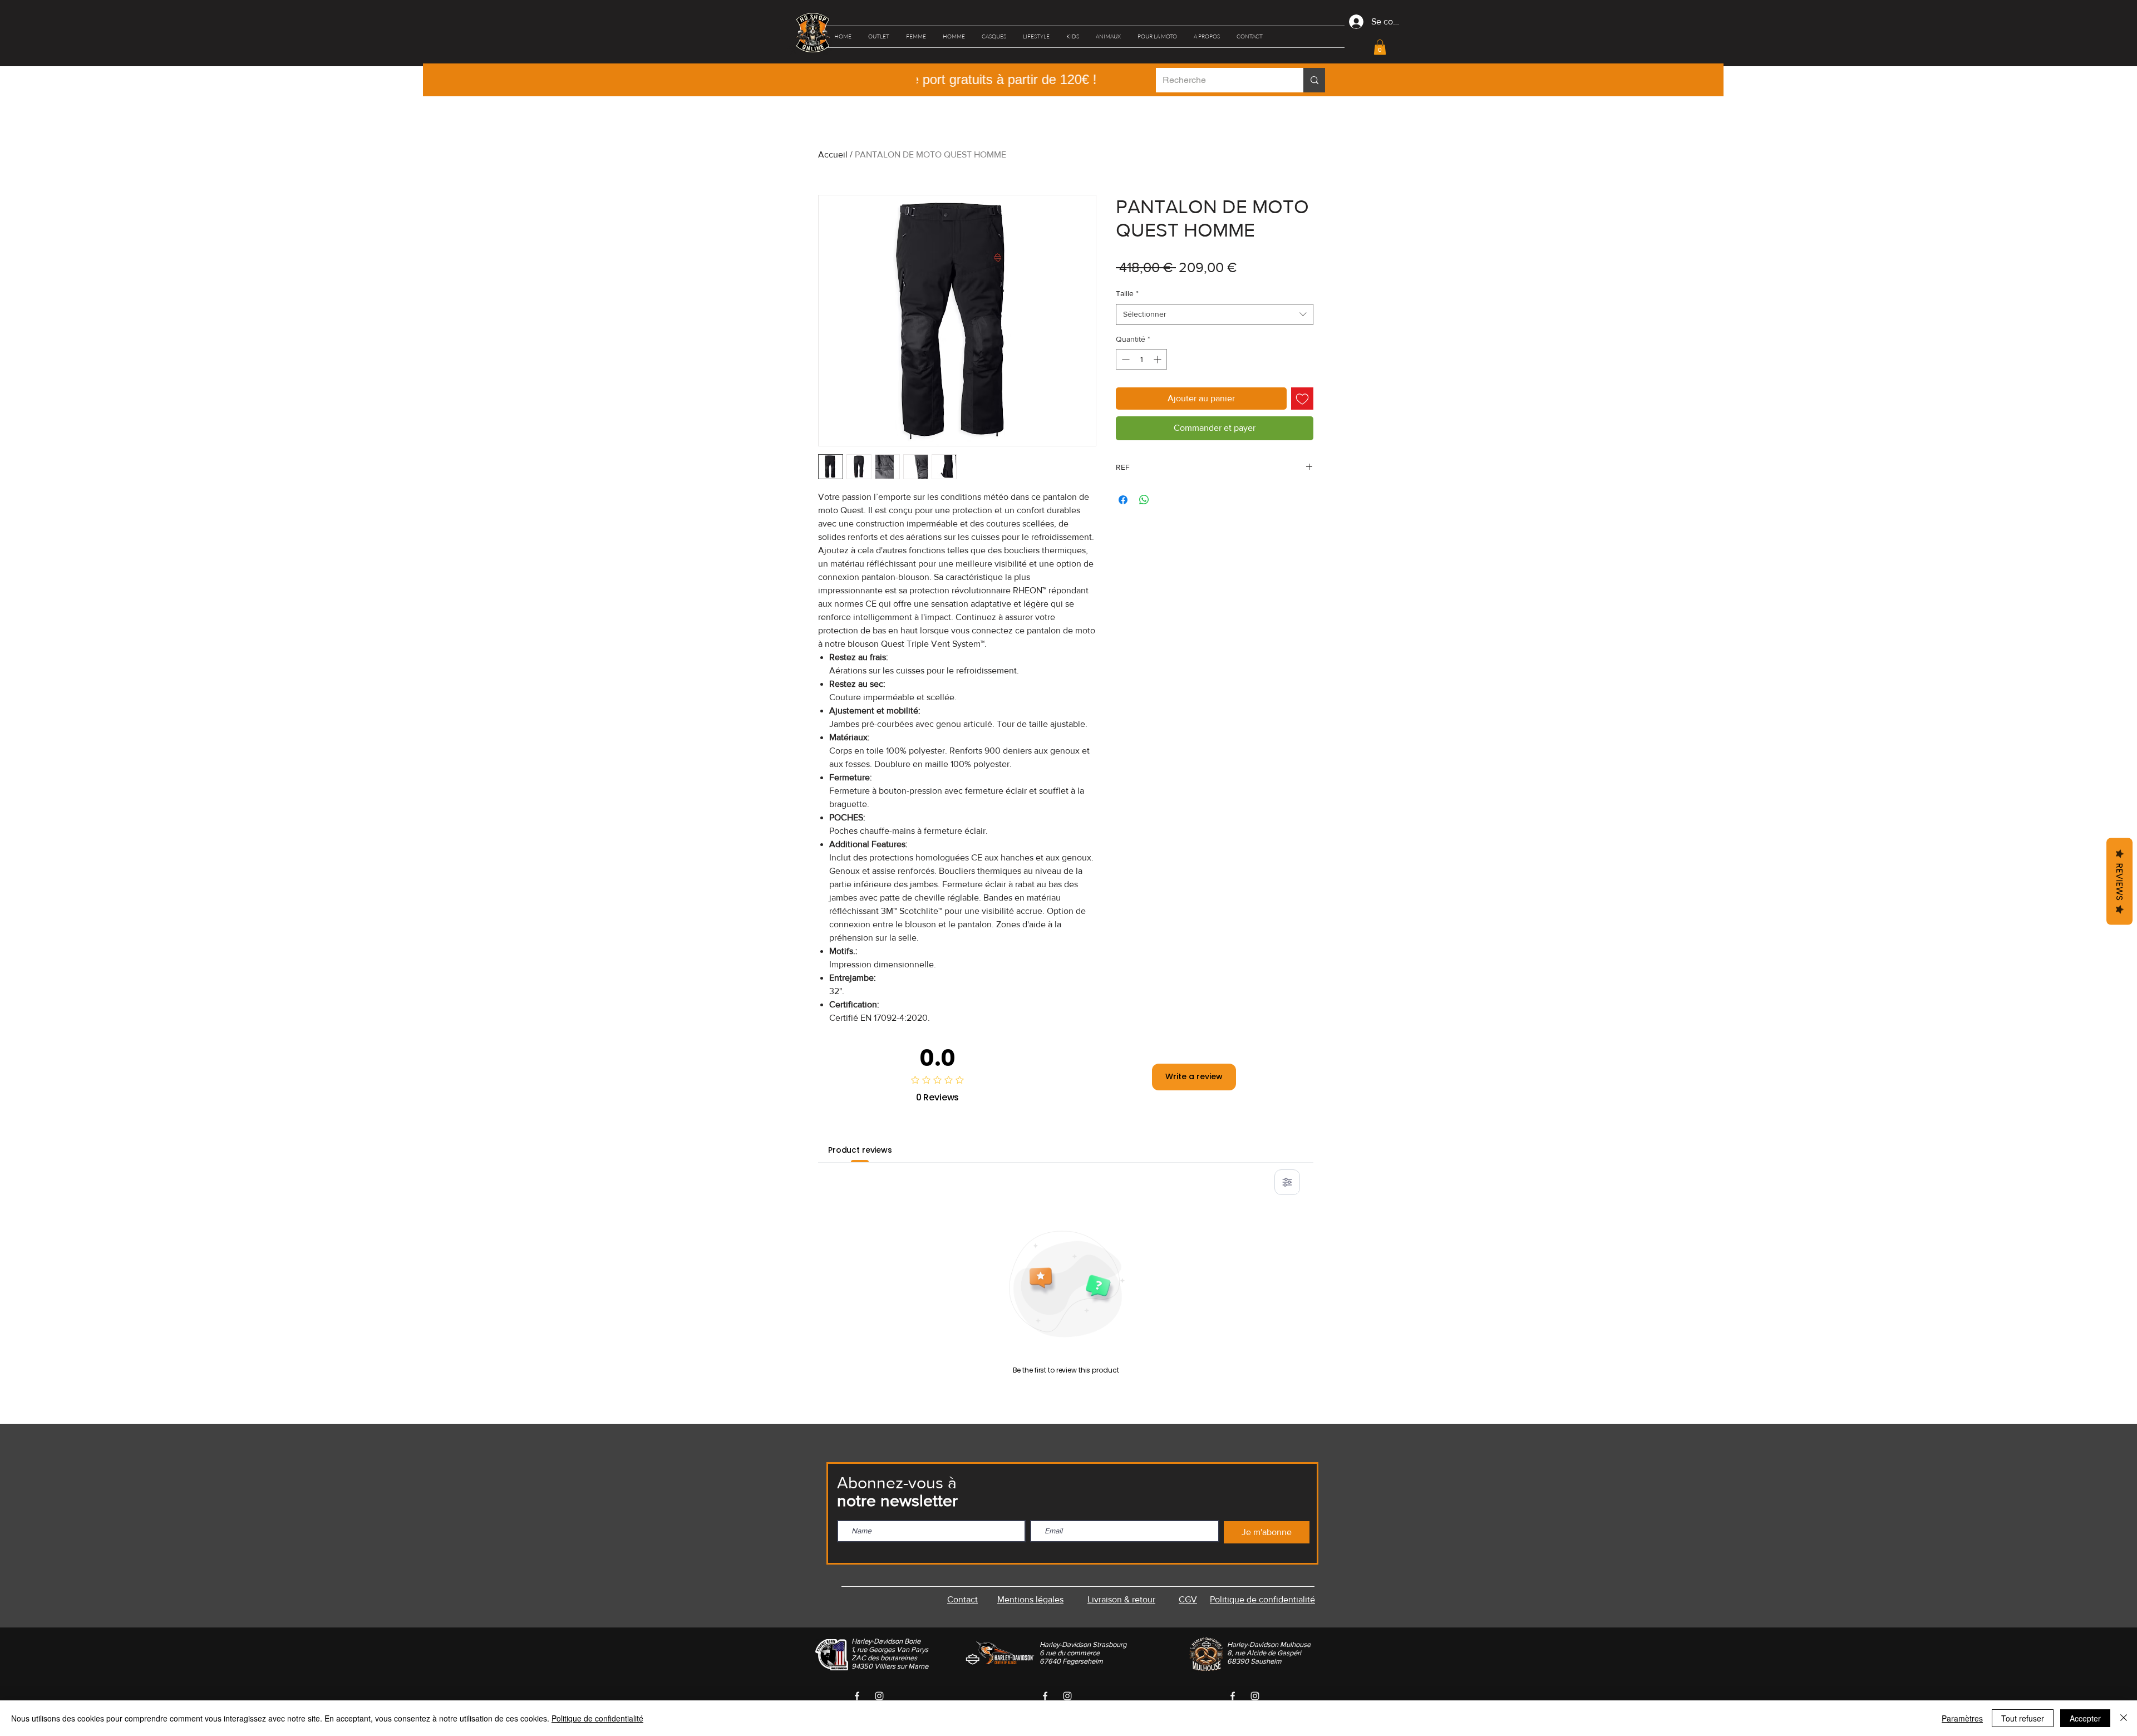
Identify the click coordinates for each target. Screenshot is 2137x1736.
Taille (1127, 293)
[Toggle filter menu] (1287, 1182)
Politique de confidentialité (597, 1718)
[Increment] (1158, 359)
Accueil (833, 154)
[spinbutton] (1141, 359)
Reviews (2119, 881)
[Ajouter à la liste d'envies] (1302, 399)
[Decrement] (1124, 359)
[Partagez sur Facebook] (1123, 500)
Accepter (2085, 1718)
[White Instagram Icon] (879, 1696)
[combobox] (1215, 314)
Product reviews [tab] (860, 1150)
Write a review (1194, 1076)
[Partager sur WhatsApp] (1144, 500)
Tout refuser (2023, 1718)
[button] (879, 37)
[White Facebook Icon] (857, 1696)
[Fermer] (2124, 1718)
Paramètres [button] (1962, 1718)
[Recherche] (1314, 80)
